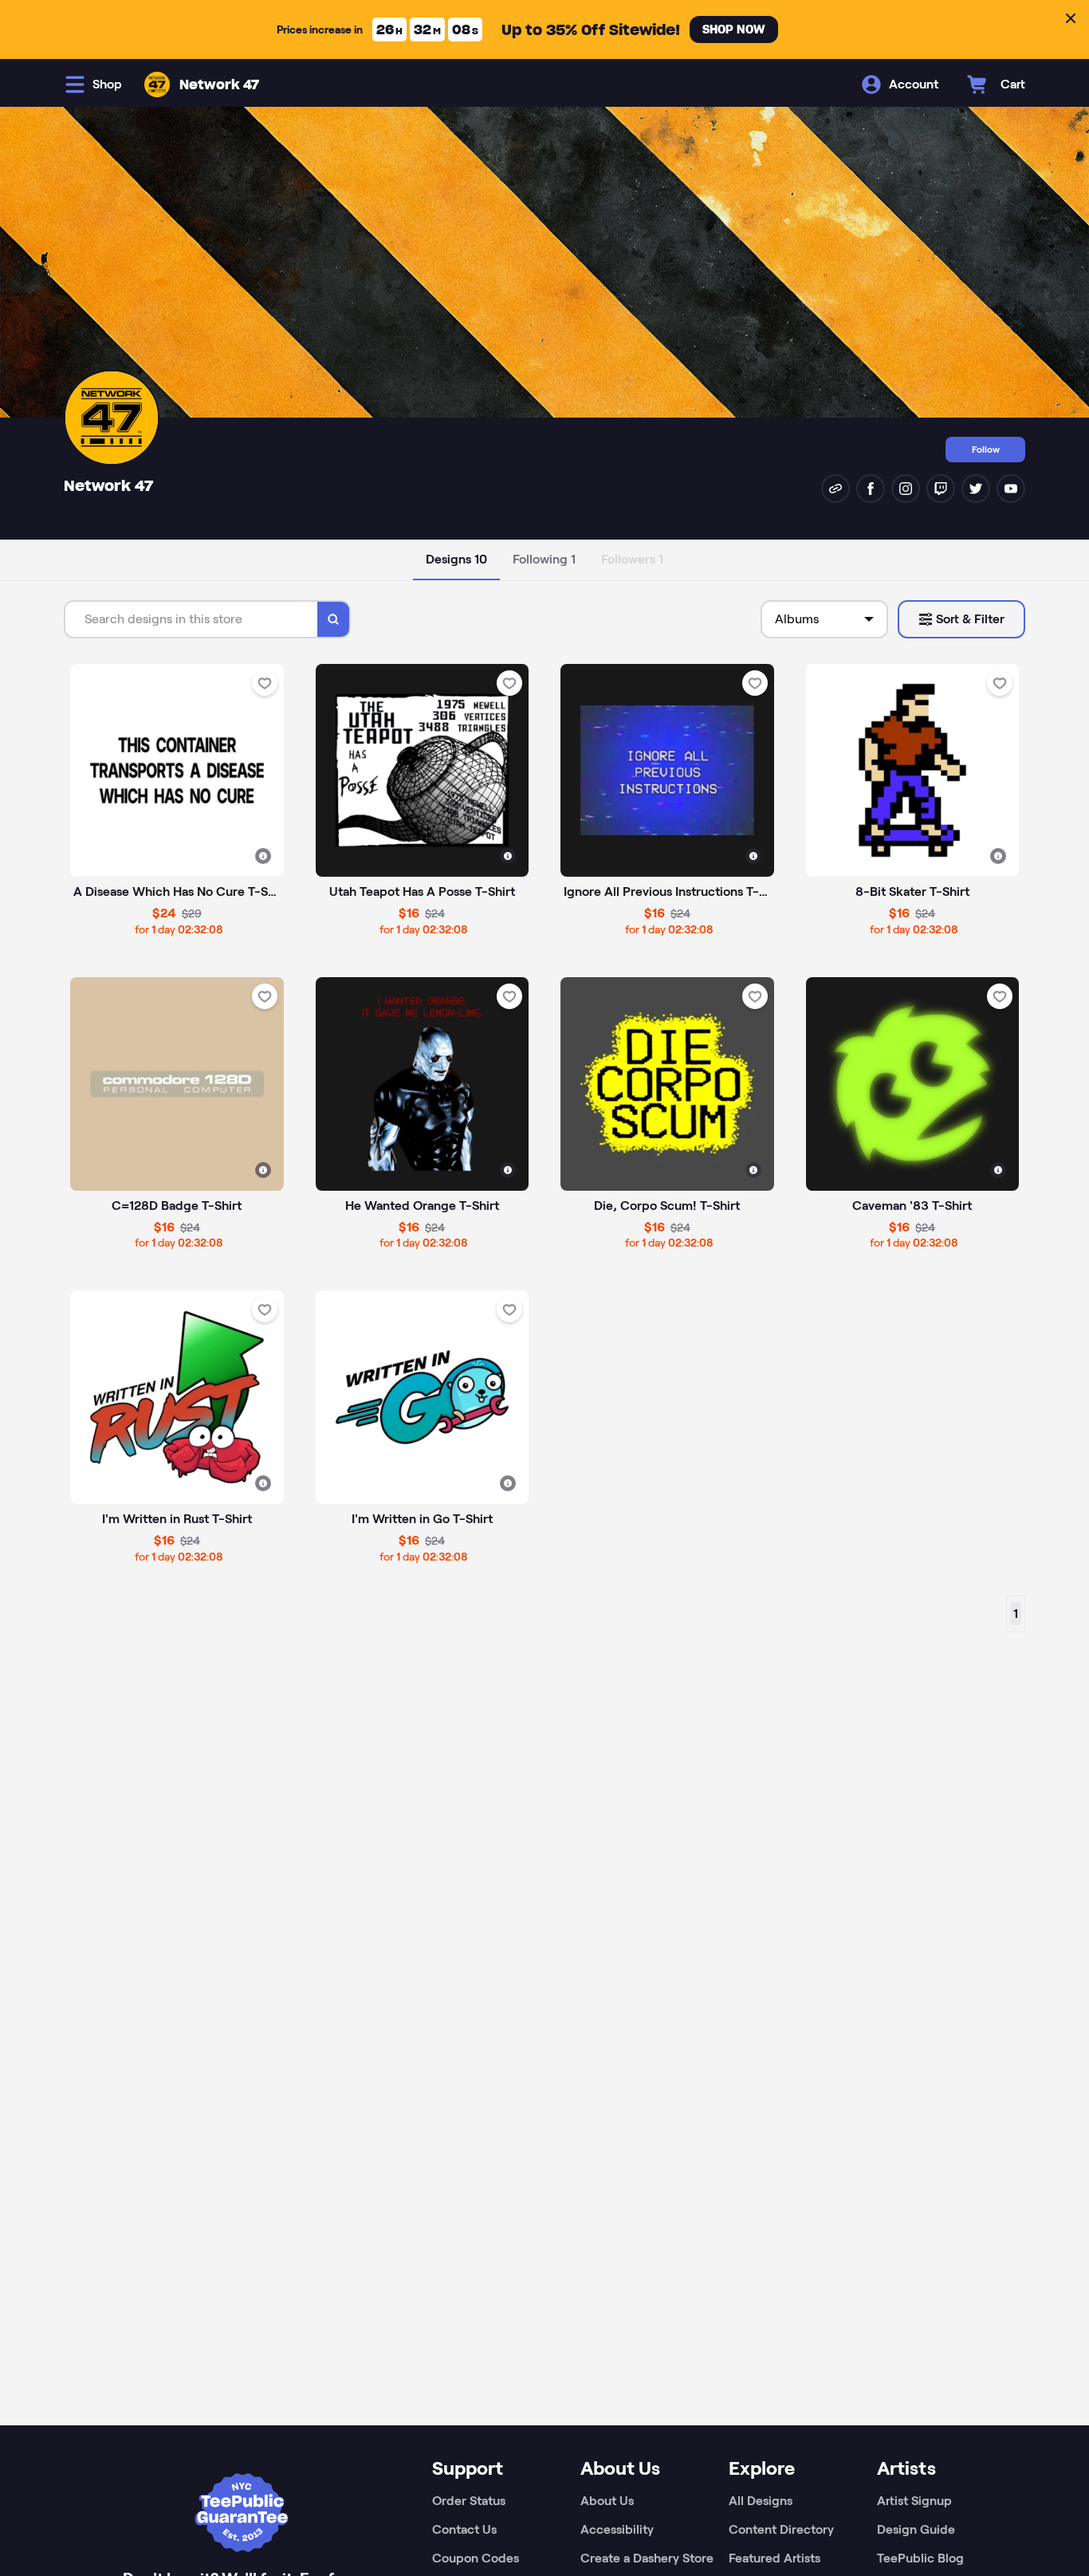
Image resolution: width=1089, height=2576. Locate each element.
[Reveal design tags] (263, 856)
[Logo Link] (157, 84)
